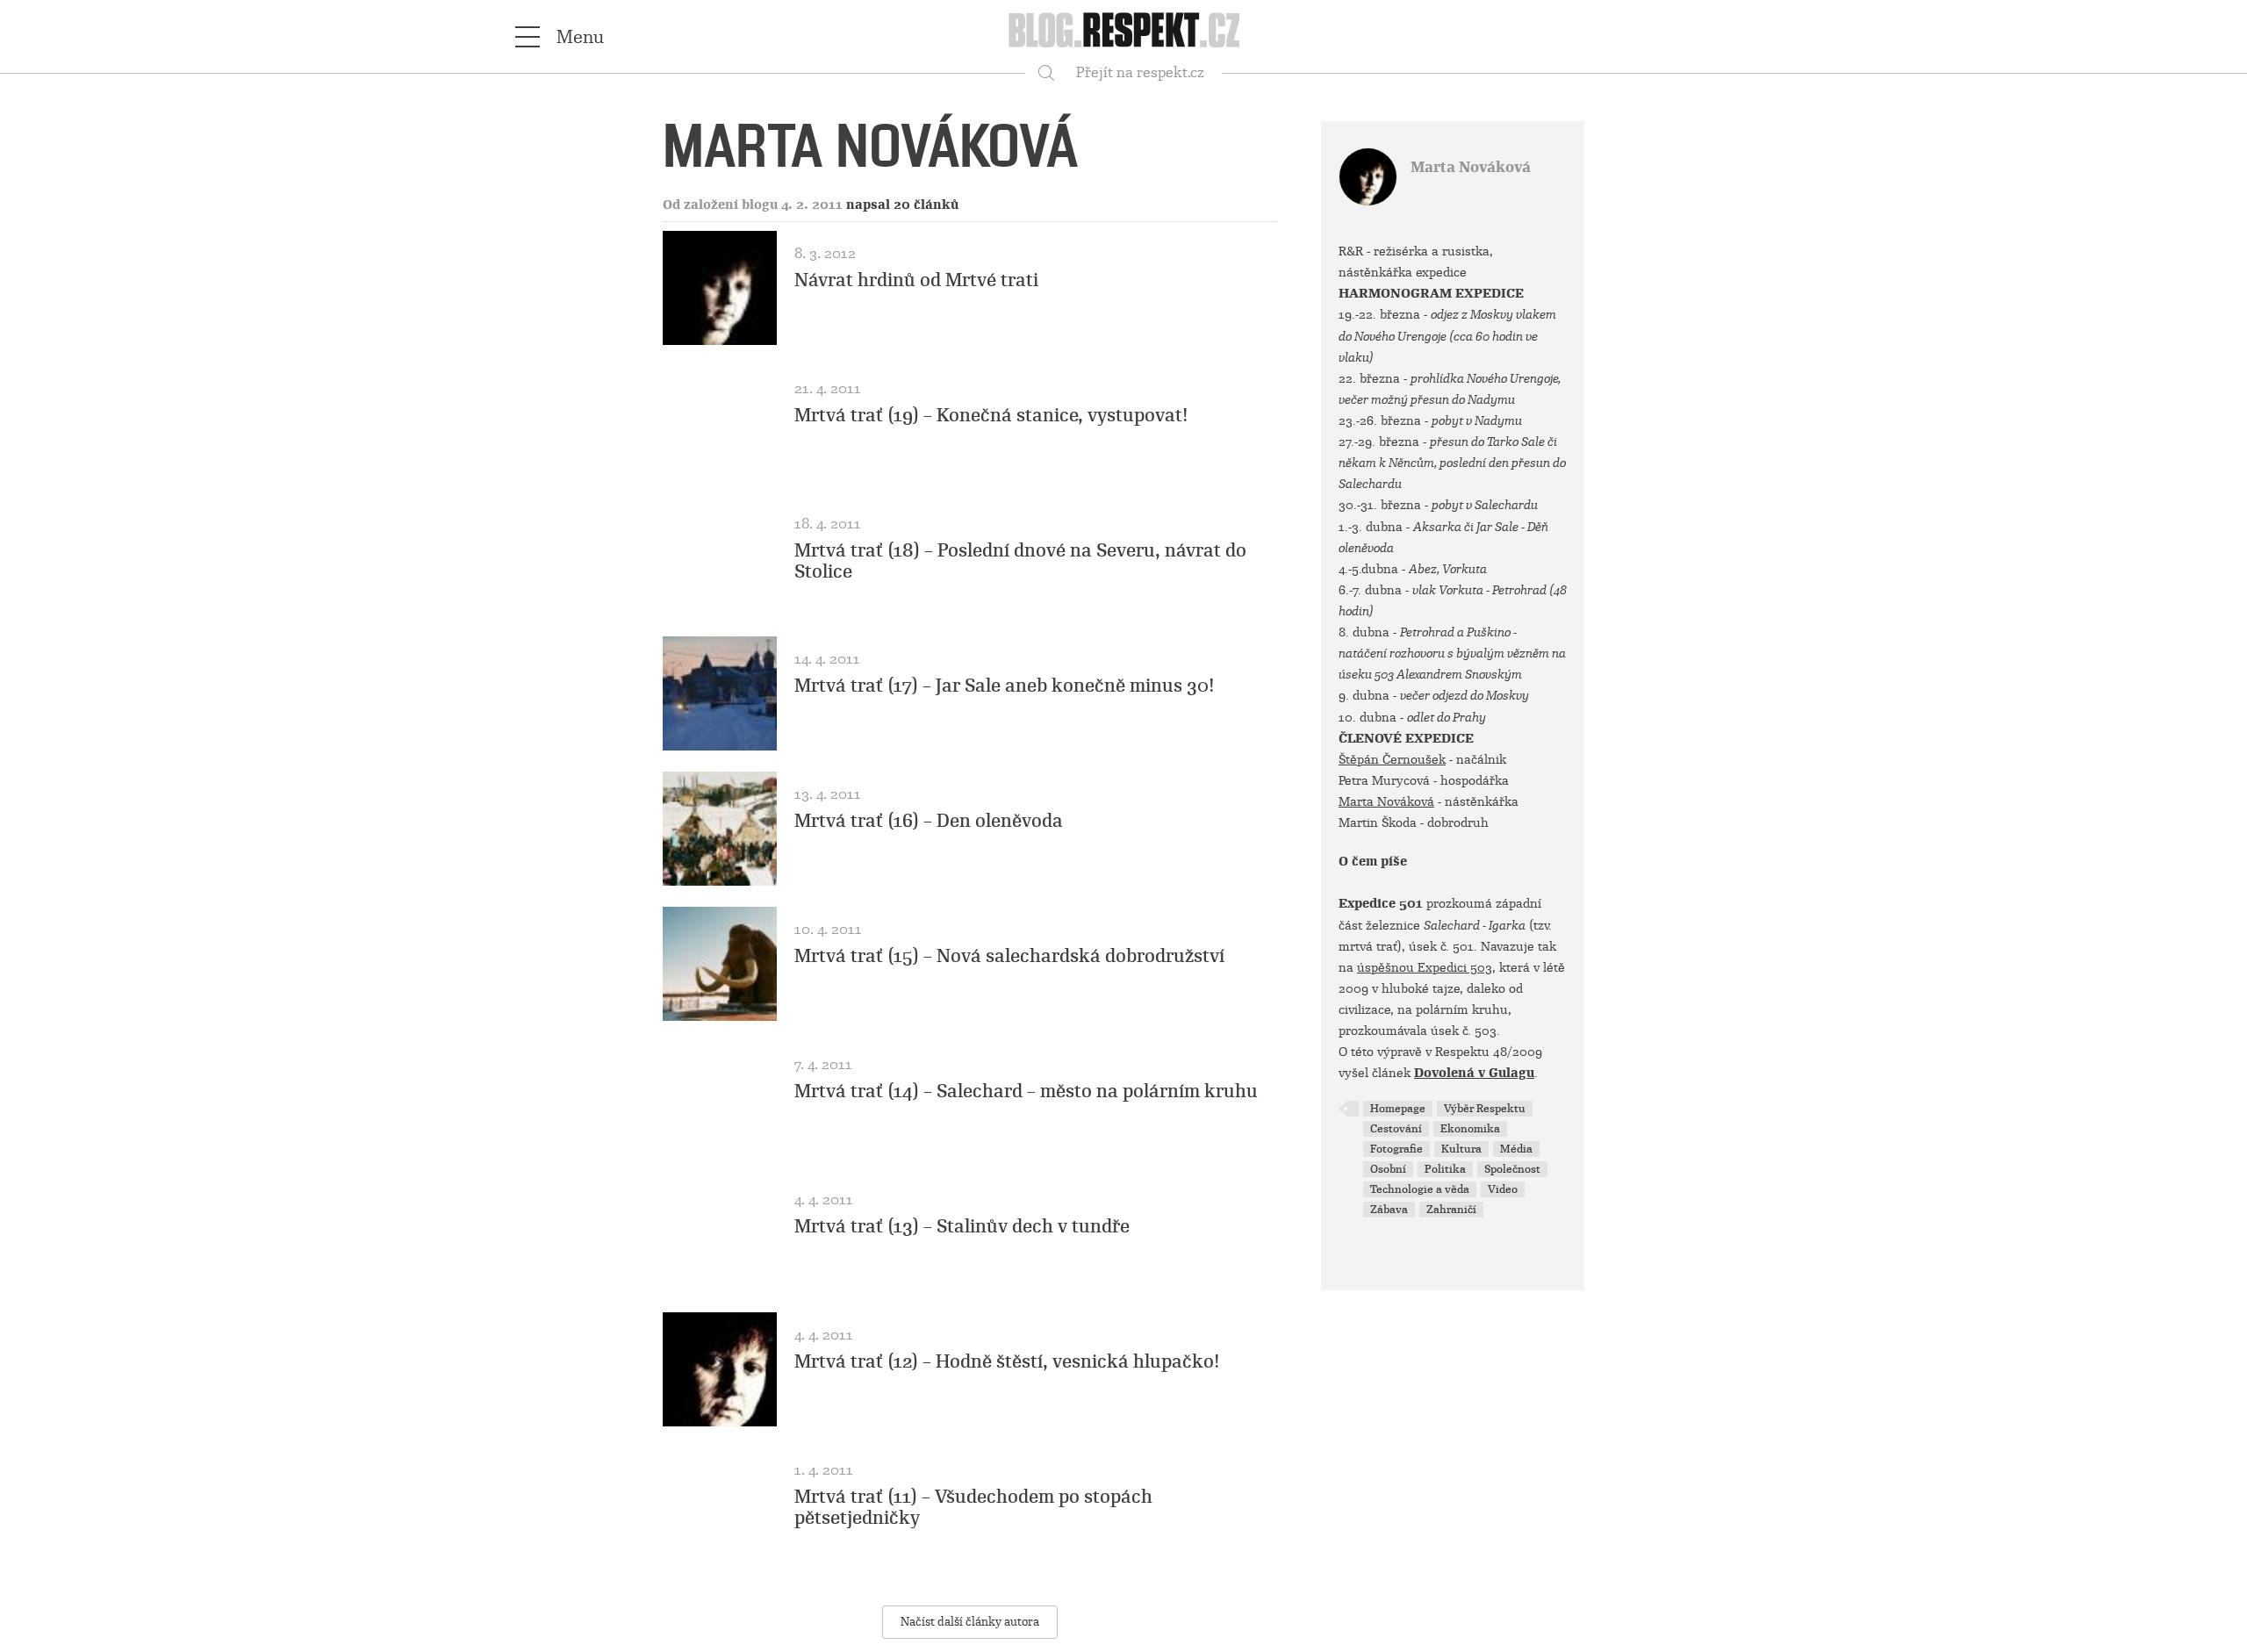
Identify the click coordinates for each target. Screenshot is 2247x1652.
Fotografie (1396, 1149)
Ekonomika (1470, 1129)
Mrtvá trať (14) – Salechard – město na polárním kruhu (1026, 1091)
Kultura (1461, 1149)
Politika (1445, 1169)
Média (1516, 1149)
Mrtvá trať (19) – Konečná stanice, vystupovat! (991, 415)
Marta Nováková (1471, 167)
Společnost (1512, 1169)
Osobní (1388, 1169)
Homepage (1398, 1109)
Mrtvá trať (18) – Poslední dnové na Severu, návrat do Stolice (1020, 561)
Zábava (1389, 1210)
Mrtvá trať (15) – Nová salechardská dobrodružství (1009, 956)
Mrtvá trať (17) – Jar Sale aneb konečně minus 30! (1005, 686)
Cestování (1396, 1129)
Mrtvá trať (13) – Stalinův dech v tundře (962, 1226)
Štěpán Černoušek (1392, 759)
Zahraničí (1451, 1210)
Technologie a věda (1420, 1189)
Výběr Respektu (1485, 1109)
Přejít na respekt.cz (1140, 72)
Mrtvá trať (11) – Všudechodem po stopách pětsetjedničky (973, 1507)
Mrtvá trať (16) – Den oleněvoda (929, 821)
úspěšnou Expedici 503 (1425, 967)
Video (1503, 1189)
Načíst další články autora (970, 1622)
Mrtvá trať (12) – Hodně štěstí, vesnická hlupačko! (1007, 1361)
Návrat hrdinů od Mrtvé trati (916, 280)
